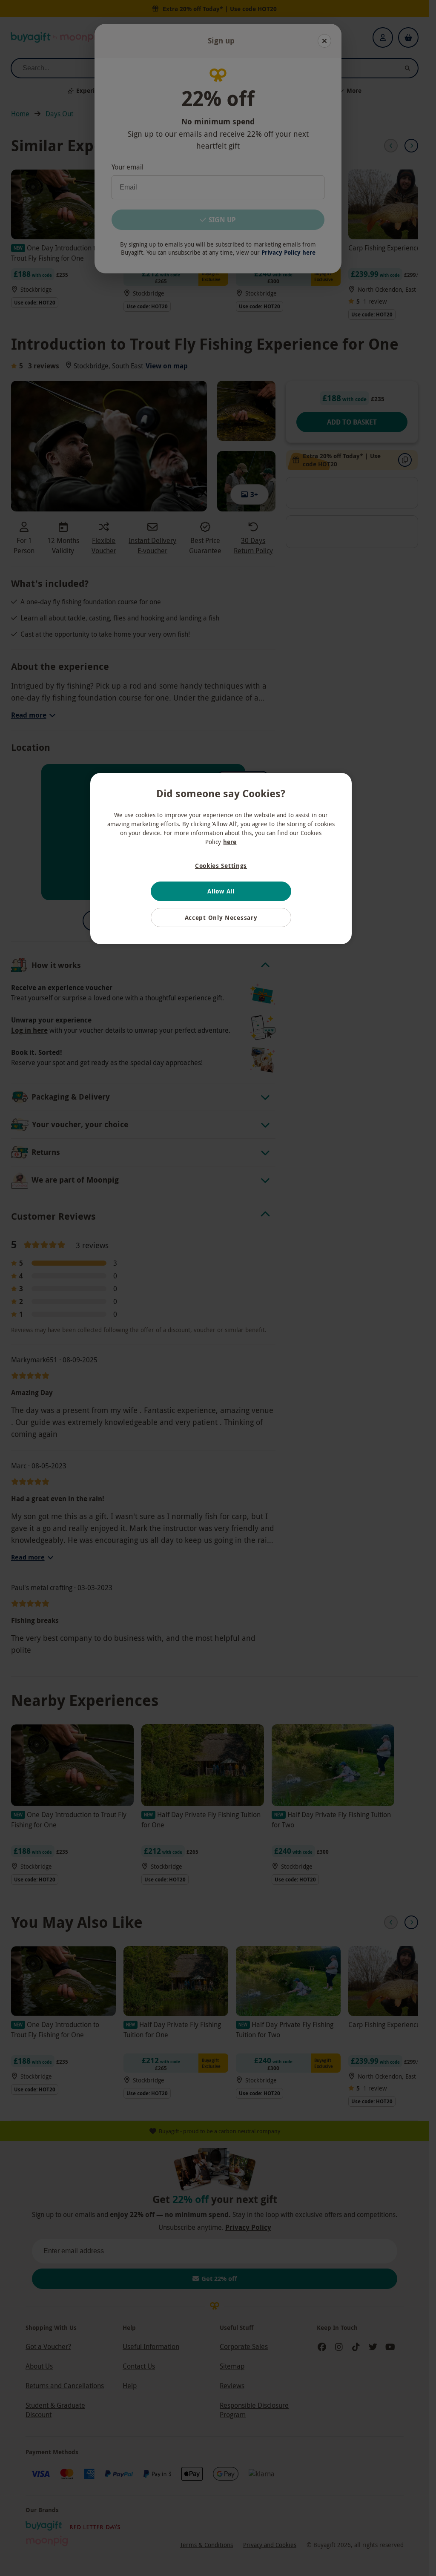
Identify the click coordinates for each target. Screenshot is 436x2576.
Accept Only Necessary (221, 918)
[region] (221, 859)
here (230, 842)
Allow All (221, 891)
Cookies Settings (221, 866)
